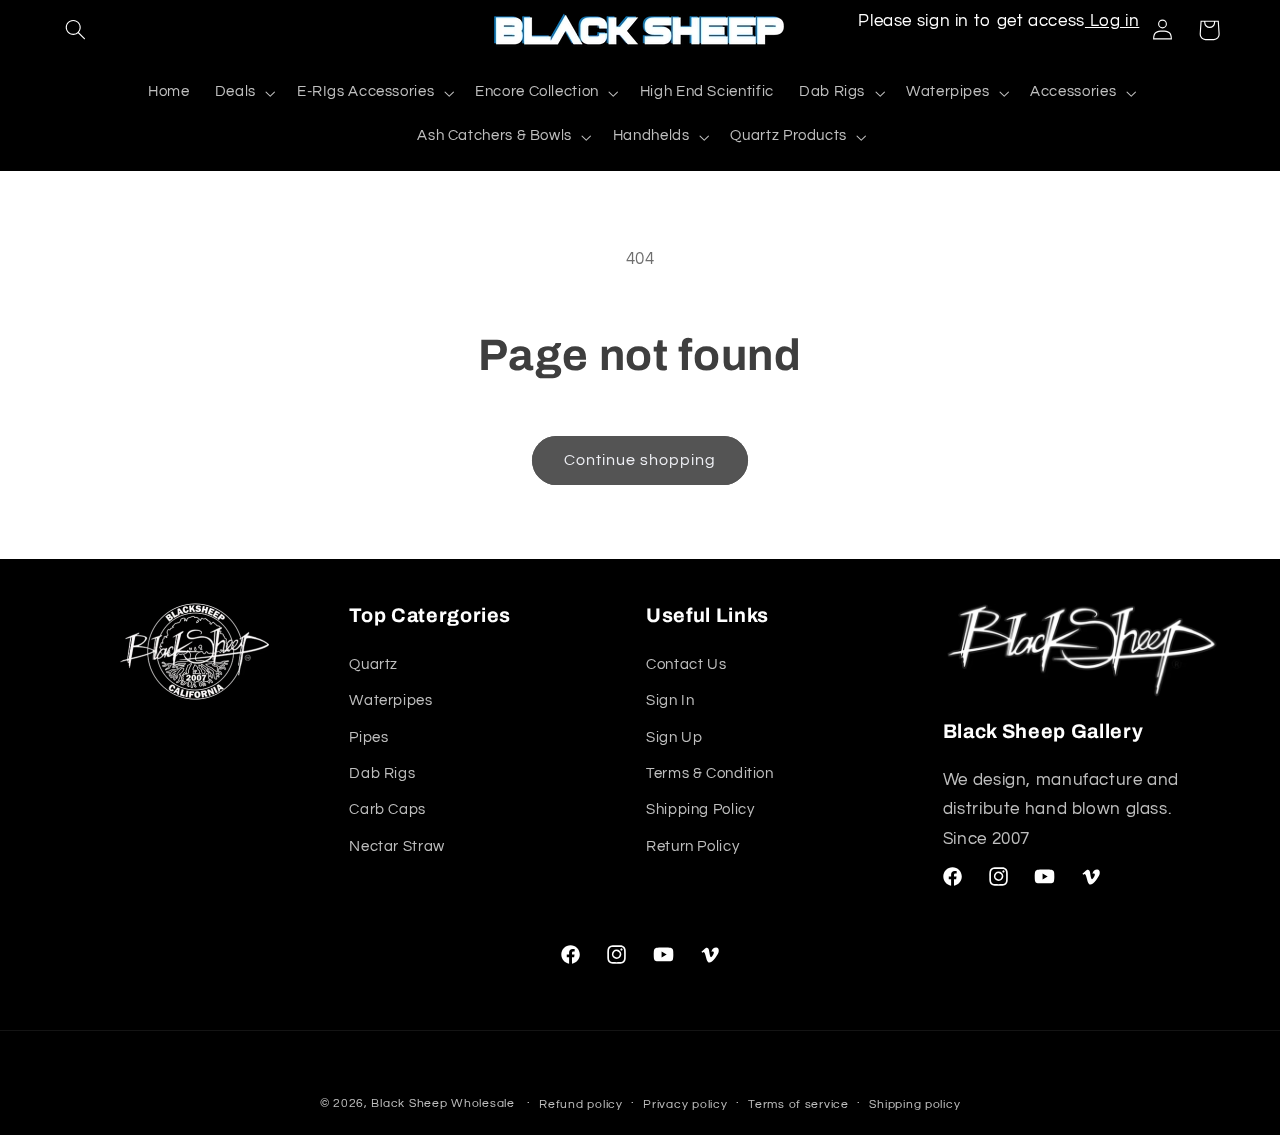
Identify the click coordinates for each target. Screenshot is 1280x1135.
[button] (76, 30)
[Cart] (1209, 30)
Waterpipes (390, 699)
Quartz (373, 663)
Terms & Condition (710, 772)
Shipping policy (914, 1104)
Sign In (670, 699)
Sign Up (674, 736)
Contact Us (686, 663)
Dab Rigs (382, 772)
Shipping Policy (700, 809)
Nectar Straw (397, 845)
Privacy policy (685, 1104)
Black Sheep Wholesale (442, 1103)
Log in (1112, 21)
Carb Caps (387, 809)
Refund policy (581, 1104)
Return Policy (692, 845)
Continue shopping (640, 460)
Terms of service (798, 1104)
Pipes (368, 736)
